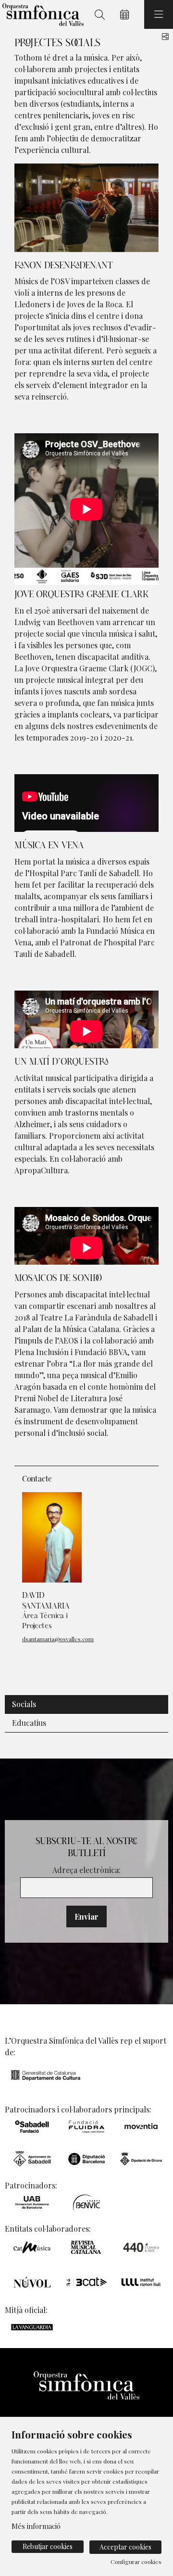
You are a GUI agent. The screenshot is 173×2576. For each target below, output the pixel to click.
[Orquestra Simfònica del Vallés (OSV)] (42, 15)
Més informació (36, 2526)
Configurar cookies (136, 2562)
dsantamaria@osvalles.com (58, 1639)
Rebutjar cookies (48, 2546)
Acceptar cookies (125, 2547)
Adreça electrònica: (86, 1870)
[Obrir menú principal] (159, 14)
